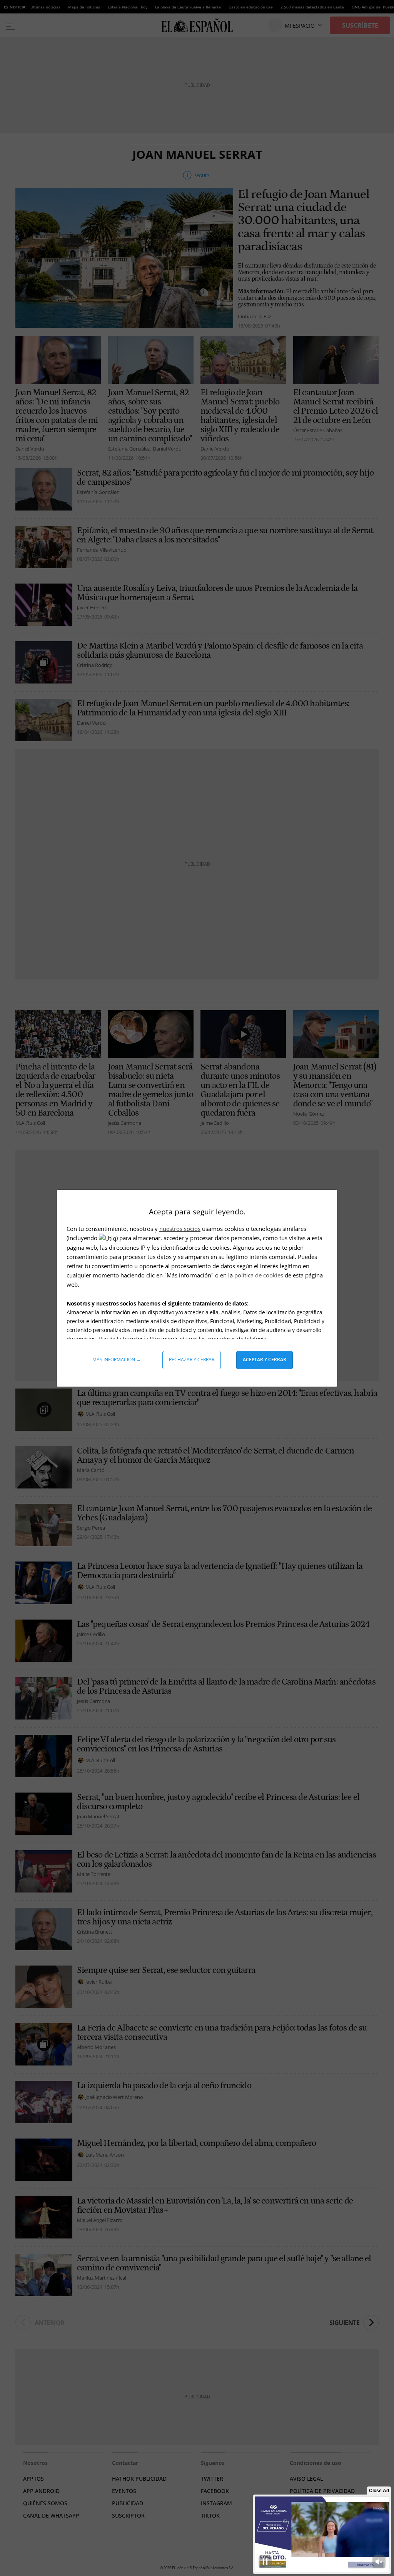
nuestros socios (180, 1229)
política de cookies (260, 1275)
